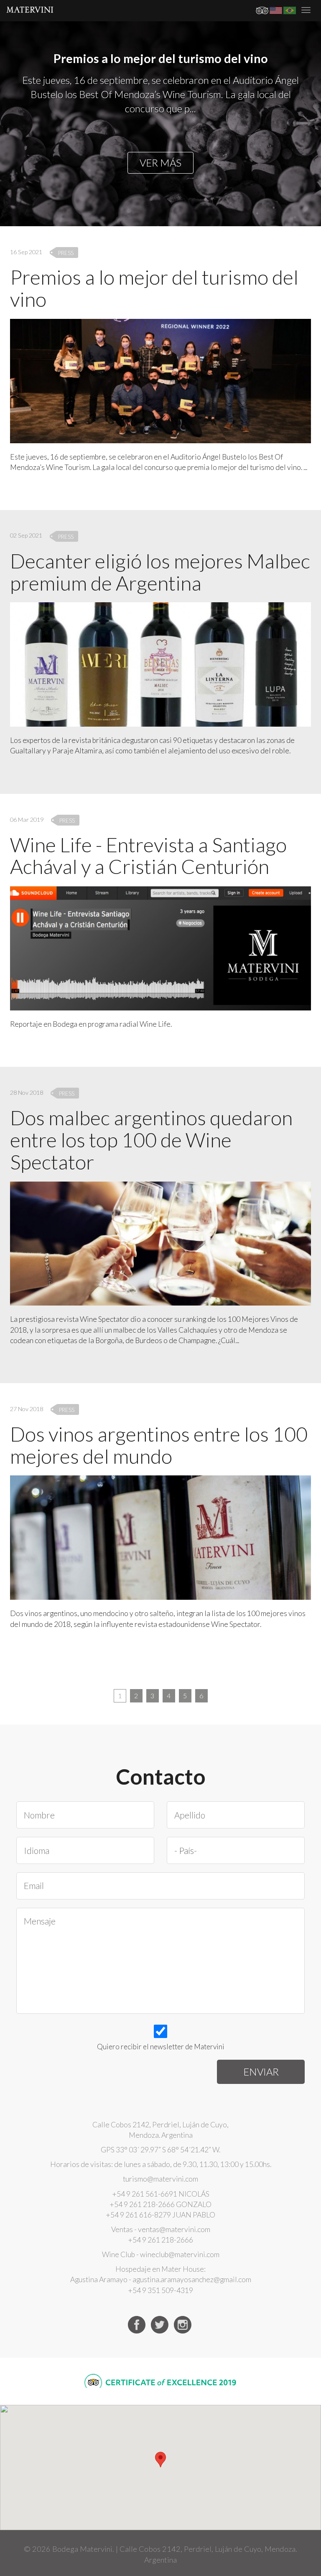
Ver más (160, 163)
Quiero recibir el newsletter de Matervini (161, 2047)
